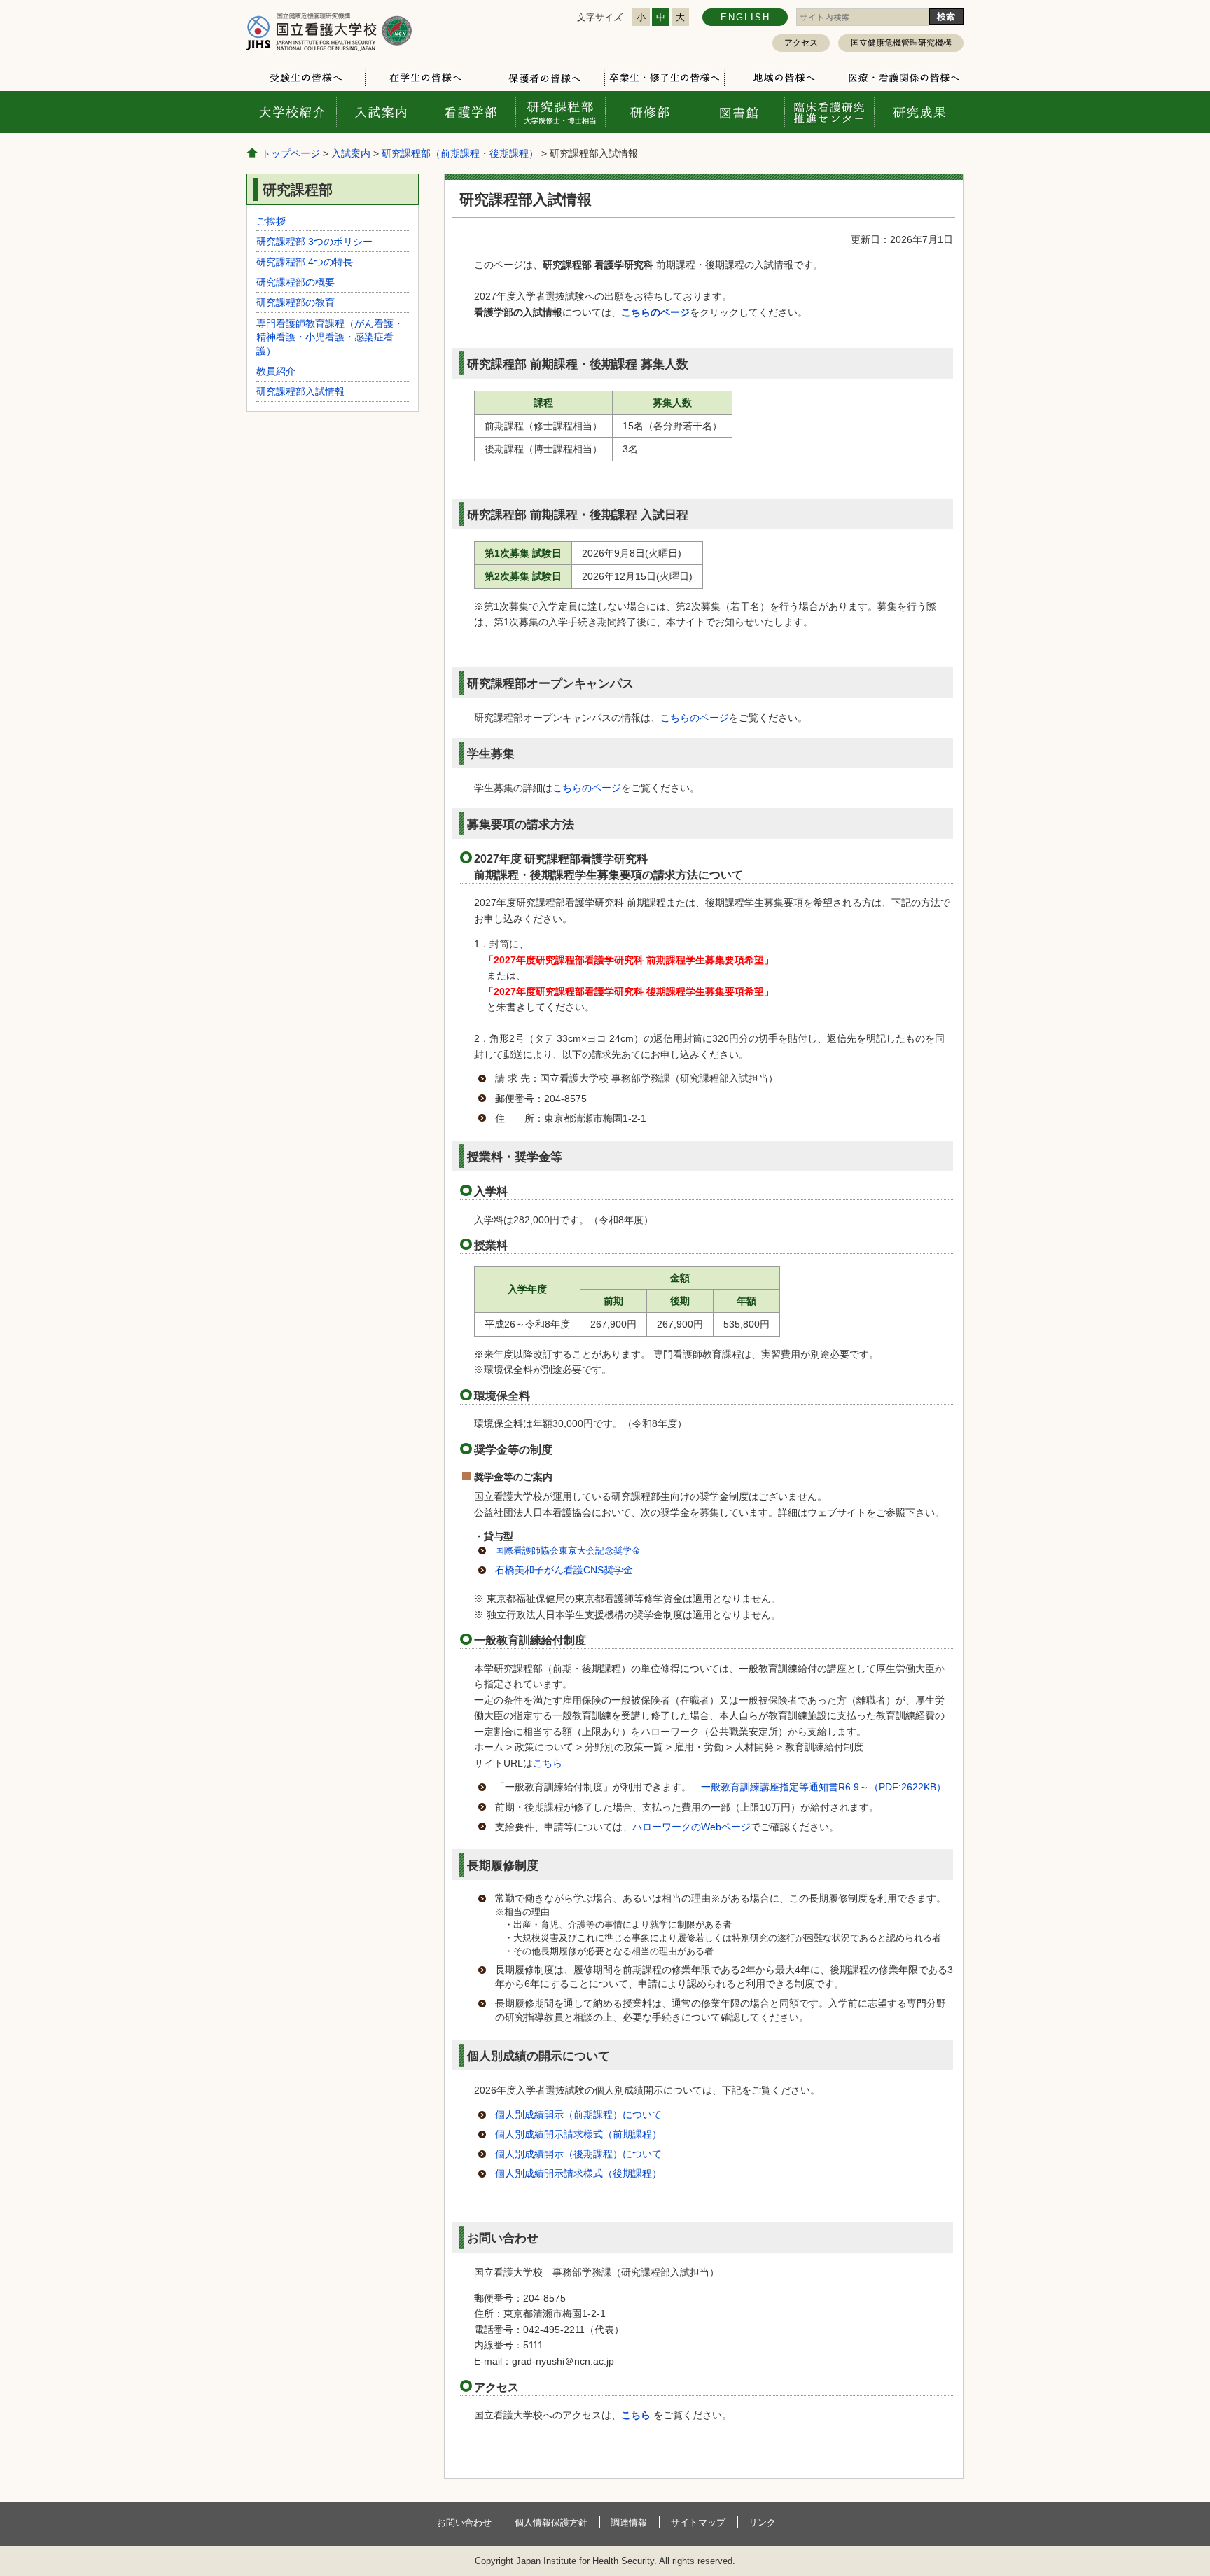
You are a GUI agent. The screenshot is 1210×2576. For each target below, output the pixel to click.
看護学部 (471, 112)
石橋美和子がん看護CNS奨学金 (564, 1570)
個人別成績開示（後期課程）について (578, 2154)
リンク (762, 2522)
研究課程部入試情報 (300, 391)
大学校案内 (291, 112)
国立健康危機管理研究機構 (901, 43)
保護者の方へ (544, 78)
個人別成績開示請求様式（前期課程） (578, 2134)
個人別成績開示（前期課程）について (578, 2115)
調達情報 (629, 2522)
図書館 (739, 112)
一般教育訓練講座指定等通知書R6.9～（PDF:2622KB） (823, 1787)
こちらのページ (695, 718)
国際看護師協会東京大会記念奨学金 (568, 1551)
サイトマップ (698, 2522)
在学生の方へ (425, 78)
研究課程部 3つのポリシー (314, 242)
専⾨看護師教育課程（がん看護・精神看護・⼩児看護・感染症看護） (330, 337)
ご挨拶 (271, 221)
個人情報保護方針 (551, 2522)
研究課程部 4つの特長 (305, 262)
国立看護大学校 (329, 31)
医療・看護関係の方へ (904, 78)
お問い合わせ (464, 2522)
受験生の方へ (306, 78)
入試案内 (381, 112)
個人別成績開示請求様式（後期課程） (578, 2173)
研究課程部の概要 (295, 282)
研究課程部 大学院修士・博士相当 (560, 112)
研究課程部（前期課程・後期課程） (460, 153)
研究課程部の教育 (295, 302)
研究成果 (919, 112)
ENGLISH (745, 17)
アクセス (801, 43)
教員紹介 (276, 371)
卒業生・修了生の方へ (664, 78)
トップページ (291, 153)
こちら (548, 1763)
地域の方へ (784, 78)
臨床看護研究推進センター (829, 112)
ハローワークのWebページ (691, 1827)
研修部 (650, 112)
